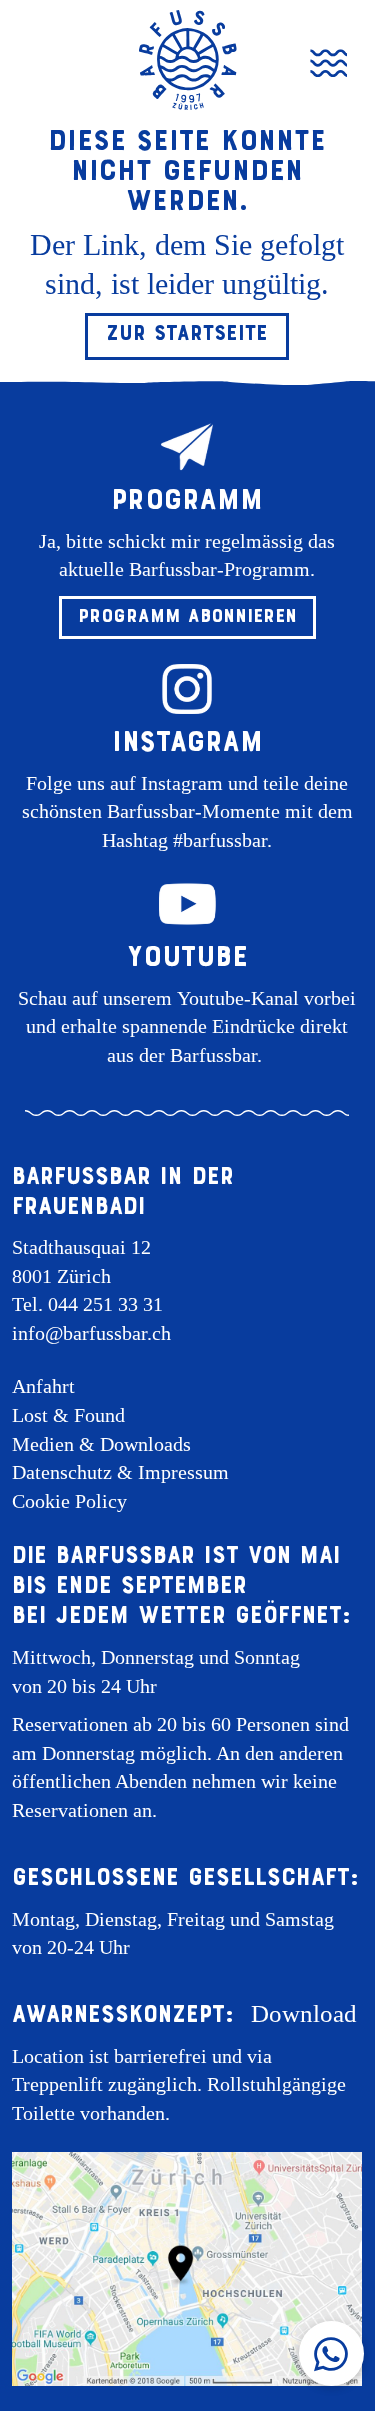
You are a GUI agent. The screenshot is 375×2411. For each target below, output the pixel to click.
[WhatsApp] (331, 2353)
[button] (187, 617)
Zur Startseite (187, 333)
